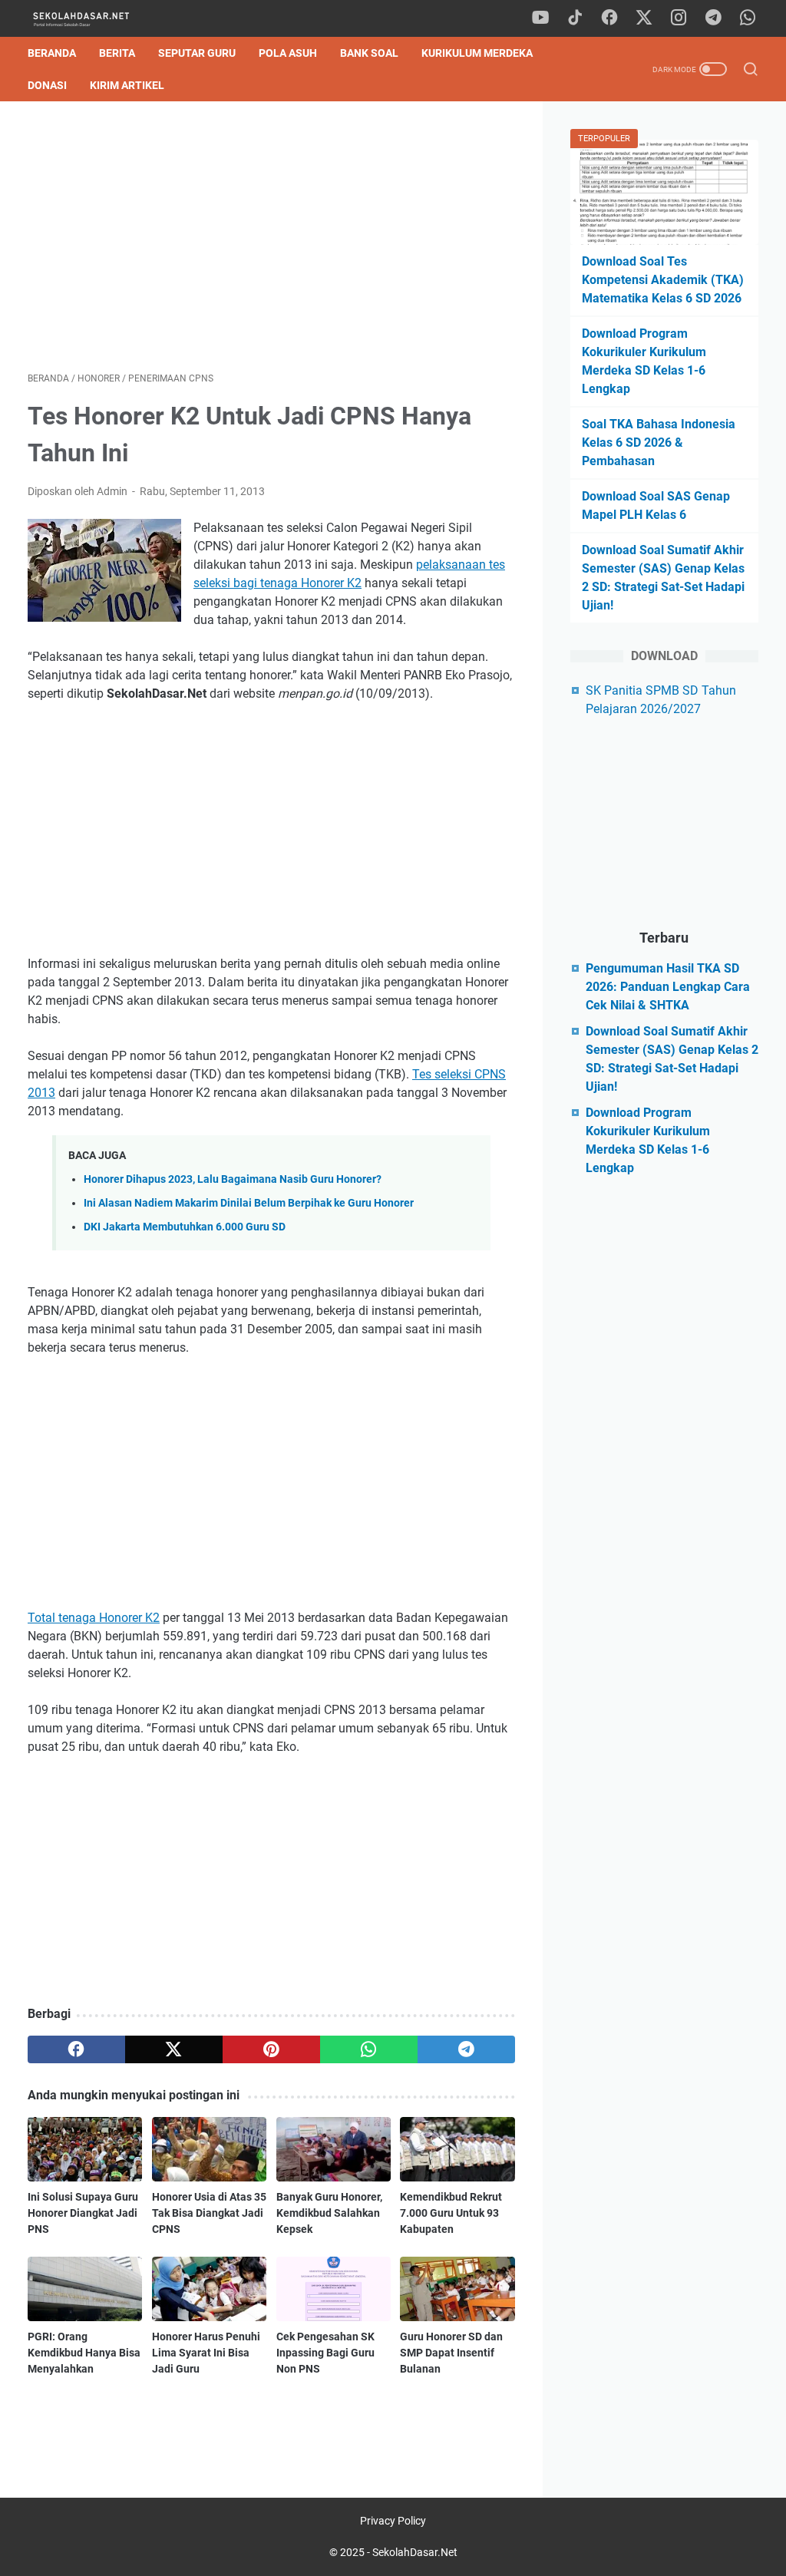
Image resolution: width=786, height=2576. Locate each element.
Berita (117, 53)
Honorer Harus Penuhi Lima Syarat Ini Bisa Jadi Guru (206, 2353)
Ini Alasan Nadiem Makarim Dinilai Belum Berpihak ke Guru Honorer (249, 1203)
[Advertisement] (271, 236)
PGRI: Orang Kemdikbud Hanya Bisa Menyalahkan (84, 2353)
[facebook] (609, 18)
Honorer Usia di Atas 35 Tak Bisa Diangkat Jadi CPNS (209, 2213)
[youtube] (540, 18)
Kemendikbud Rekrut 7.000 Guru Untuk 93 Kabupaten (451, 2213)
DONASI (47, 85)
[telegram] (713, 18)
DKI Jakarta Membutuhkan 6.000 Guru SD (185, 1227)
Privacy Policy (393, 2521)
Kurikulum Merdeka (477, 53)
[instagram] (679, 18)
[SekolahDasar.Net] (95, 19)
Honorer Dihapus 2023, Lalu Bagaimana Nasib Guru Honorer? (233, 1179)
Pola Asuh (288, 53)
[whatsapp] (748, 18)
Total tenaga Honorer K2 (94, 1618)
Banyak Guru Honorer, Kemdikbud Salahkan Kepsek (329, 2213)
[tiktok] (575, 18)
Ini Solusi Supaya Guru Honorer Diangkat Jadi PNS (83, 2213)
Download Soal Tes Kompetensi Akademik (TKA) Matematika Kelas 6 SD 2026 (663, 280)
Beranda (52, 53)
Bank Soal (369, 53)
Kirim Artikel (127, 85)
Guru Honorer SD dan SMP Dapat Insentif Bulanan (451, 2353)
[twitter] (644, 18)
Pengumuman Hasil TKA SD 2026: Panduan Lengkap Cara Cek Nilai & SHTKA (668, 987)
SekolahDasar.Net (415, 2552)
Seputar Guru (197, 53)
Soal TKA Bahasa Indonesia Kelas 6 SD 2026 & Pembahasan (659, 443)
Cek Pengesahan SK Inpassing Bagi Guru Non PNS (325, 2353)
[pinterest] (271, 2049)
